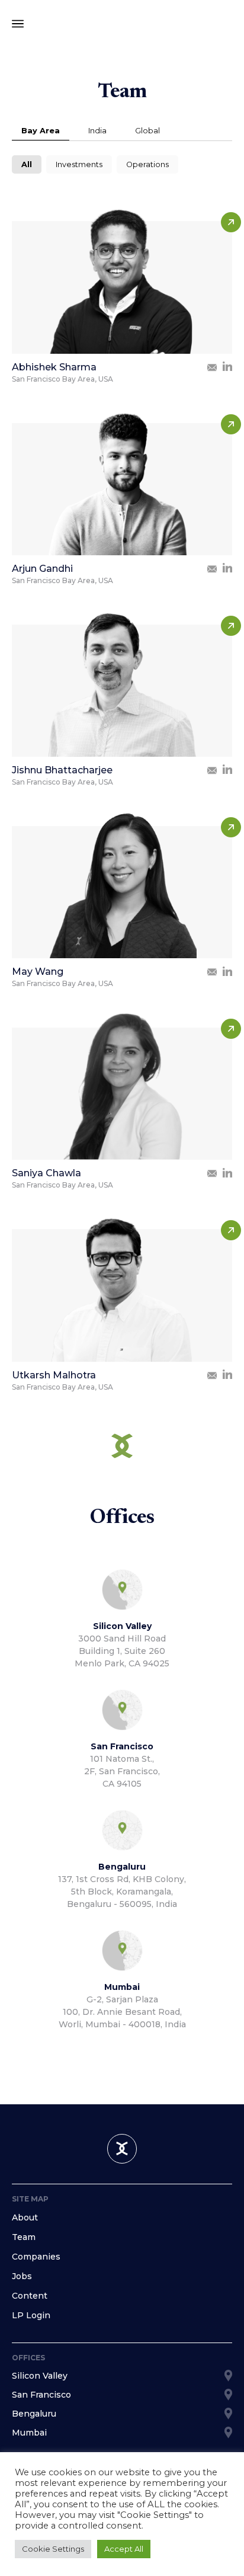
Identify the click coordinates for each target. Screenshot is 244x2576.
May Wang (38, 972)
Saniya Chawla (46, 1173)
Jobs (22, 2276)
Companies (36, 2257)
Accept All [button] (124, 2549)
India (97, 131)
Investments (79, 164)
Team (24, 2237)
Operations (147, 164)
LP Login (31, 2315)
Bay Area (41, 131)
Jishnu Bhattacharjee (62, 770)
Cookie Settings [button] (53, 2549)
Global (147, 131)
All (27, 164)
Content (30, 2296)
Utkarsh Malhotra (54, 1375)
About (25, 2217)
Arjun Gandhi (42, 569)
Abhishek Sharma (54, 367)
